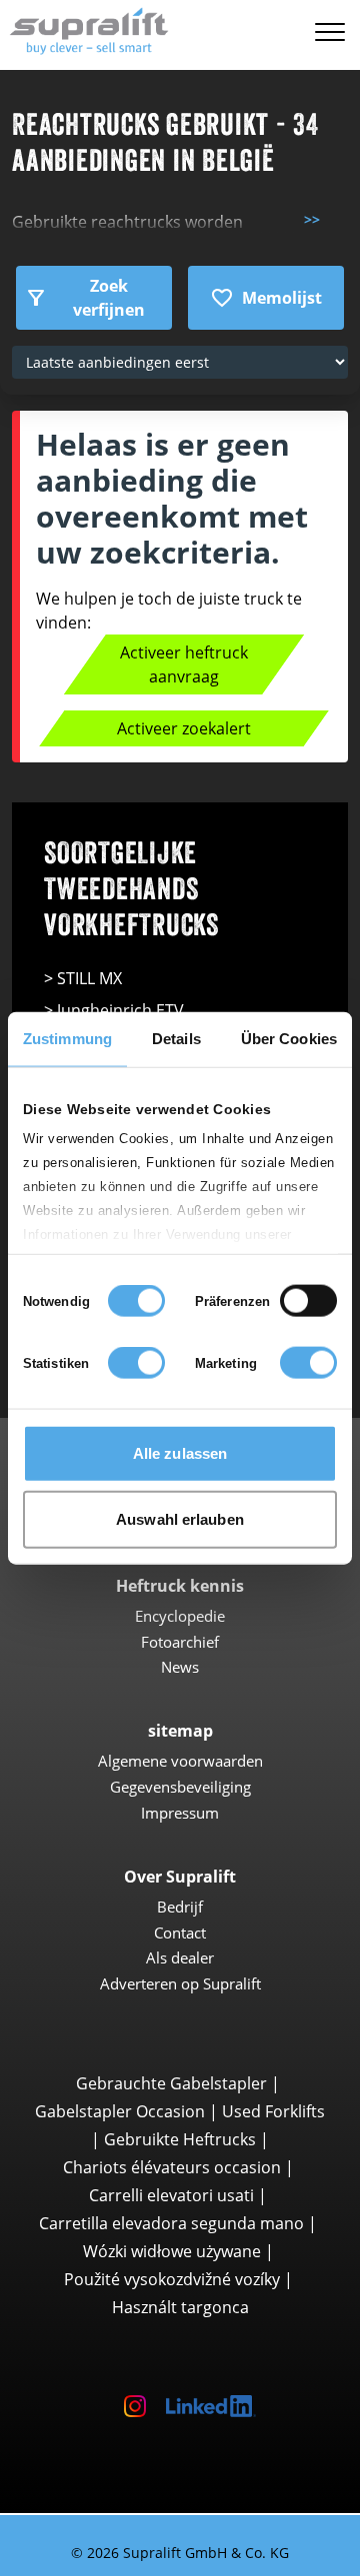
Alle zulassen (180, 1453)
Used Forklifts (273, 2111)
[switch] (308, 1301)
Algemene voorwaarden (180, 1761)
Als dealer (180, 1957)
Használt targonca (180, 2307)
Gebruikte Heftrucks (180, 2139)
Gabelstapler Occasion (120, 2111)
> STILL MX (83, 978)
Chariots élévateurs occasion (172, 2167)
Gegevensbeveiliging (180, 1787)
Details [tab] (176, 1039)
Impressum (180, 1813)
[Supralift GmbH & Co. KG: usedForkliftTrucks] (84, 28)
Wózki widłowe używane (172, 2251)
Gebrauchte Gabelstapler (171, 2083)
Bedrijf (180, 1907)
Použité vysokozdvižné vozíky (172, 2279)
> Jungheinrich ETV (114, 1010)
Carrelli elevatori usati (171, 2195)
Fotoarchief (180, 1642)
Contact (180, 1932)
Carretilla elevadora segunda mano (171, 2223)
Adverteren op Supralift (180, 1983)
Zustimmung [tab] (67, 1039)
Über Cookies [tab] (289, 1039)
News (180, 1667)
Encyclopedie (180, 1616)
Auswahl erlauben (180, 1518)
